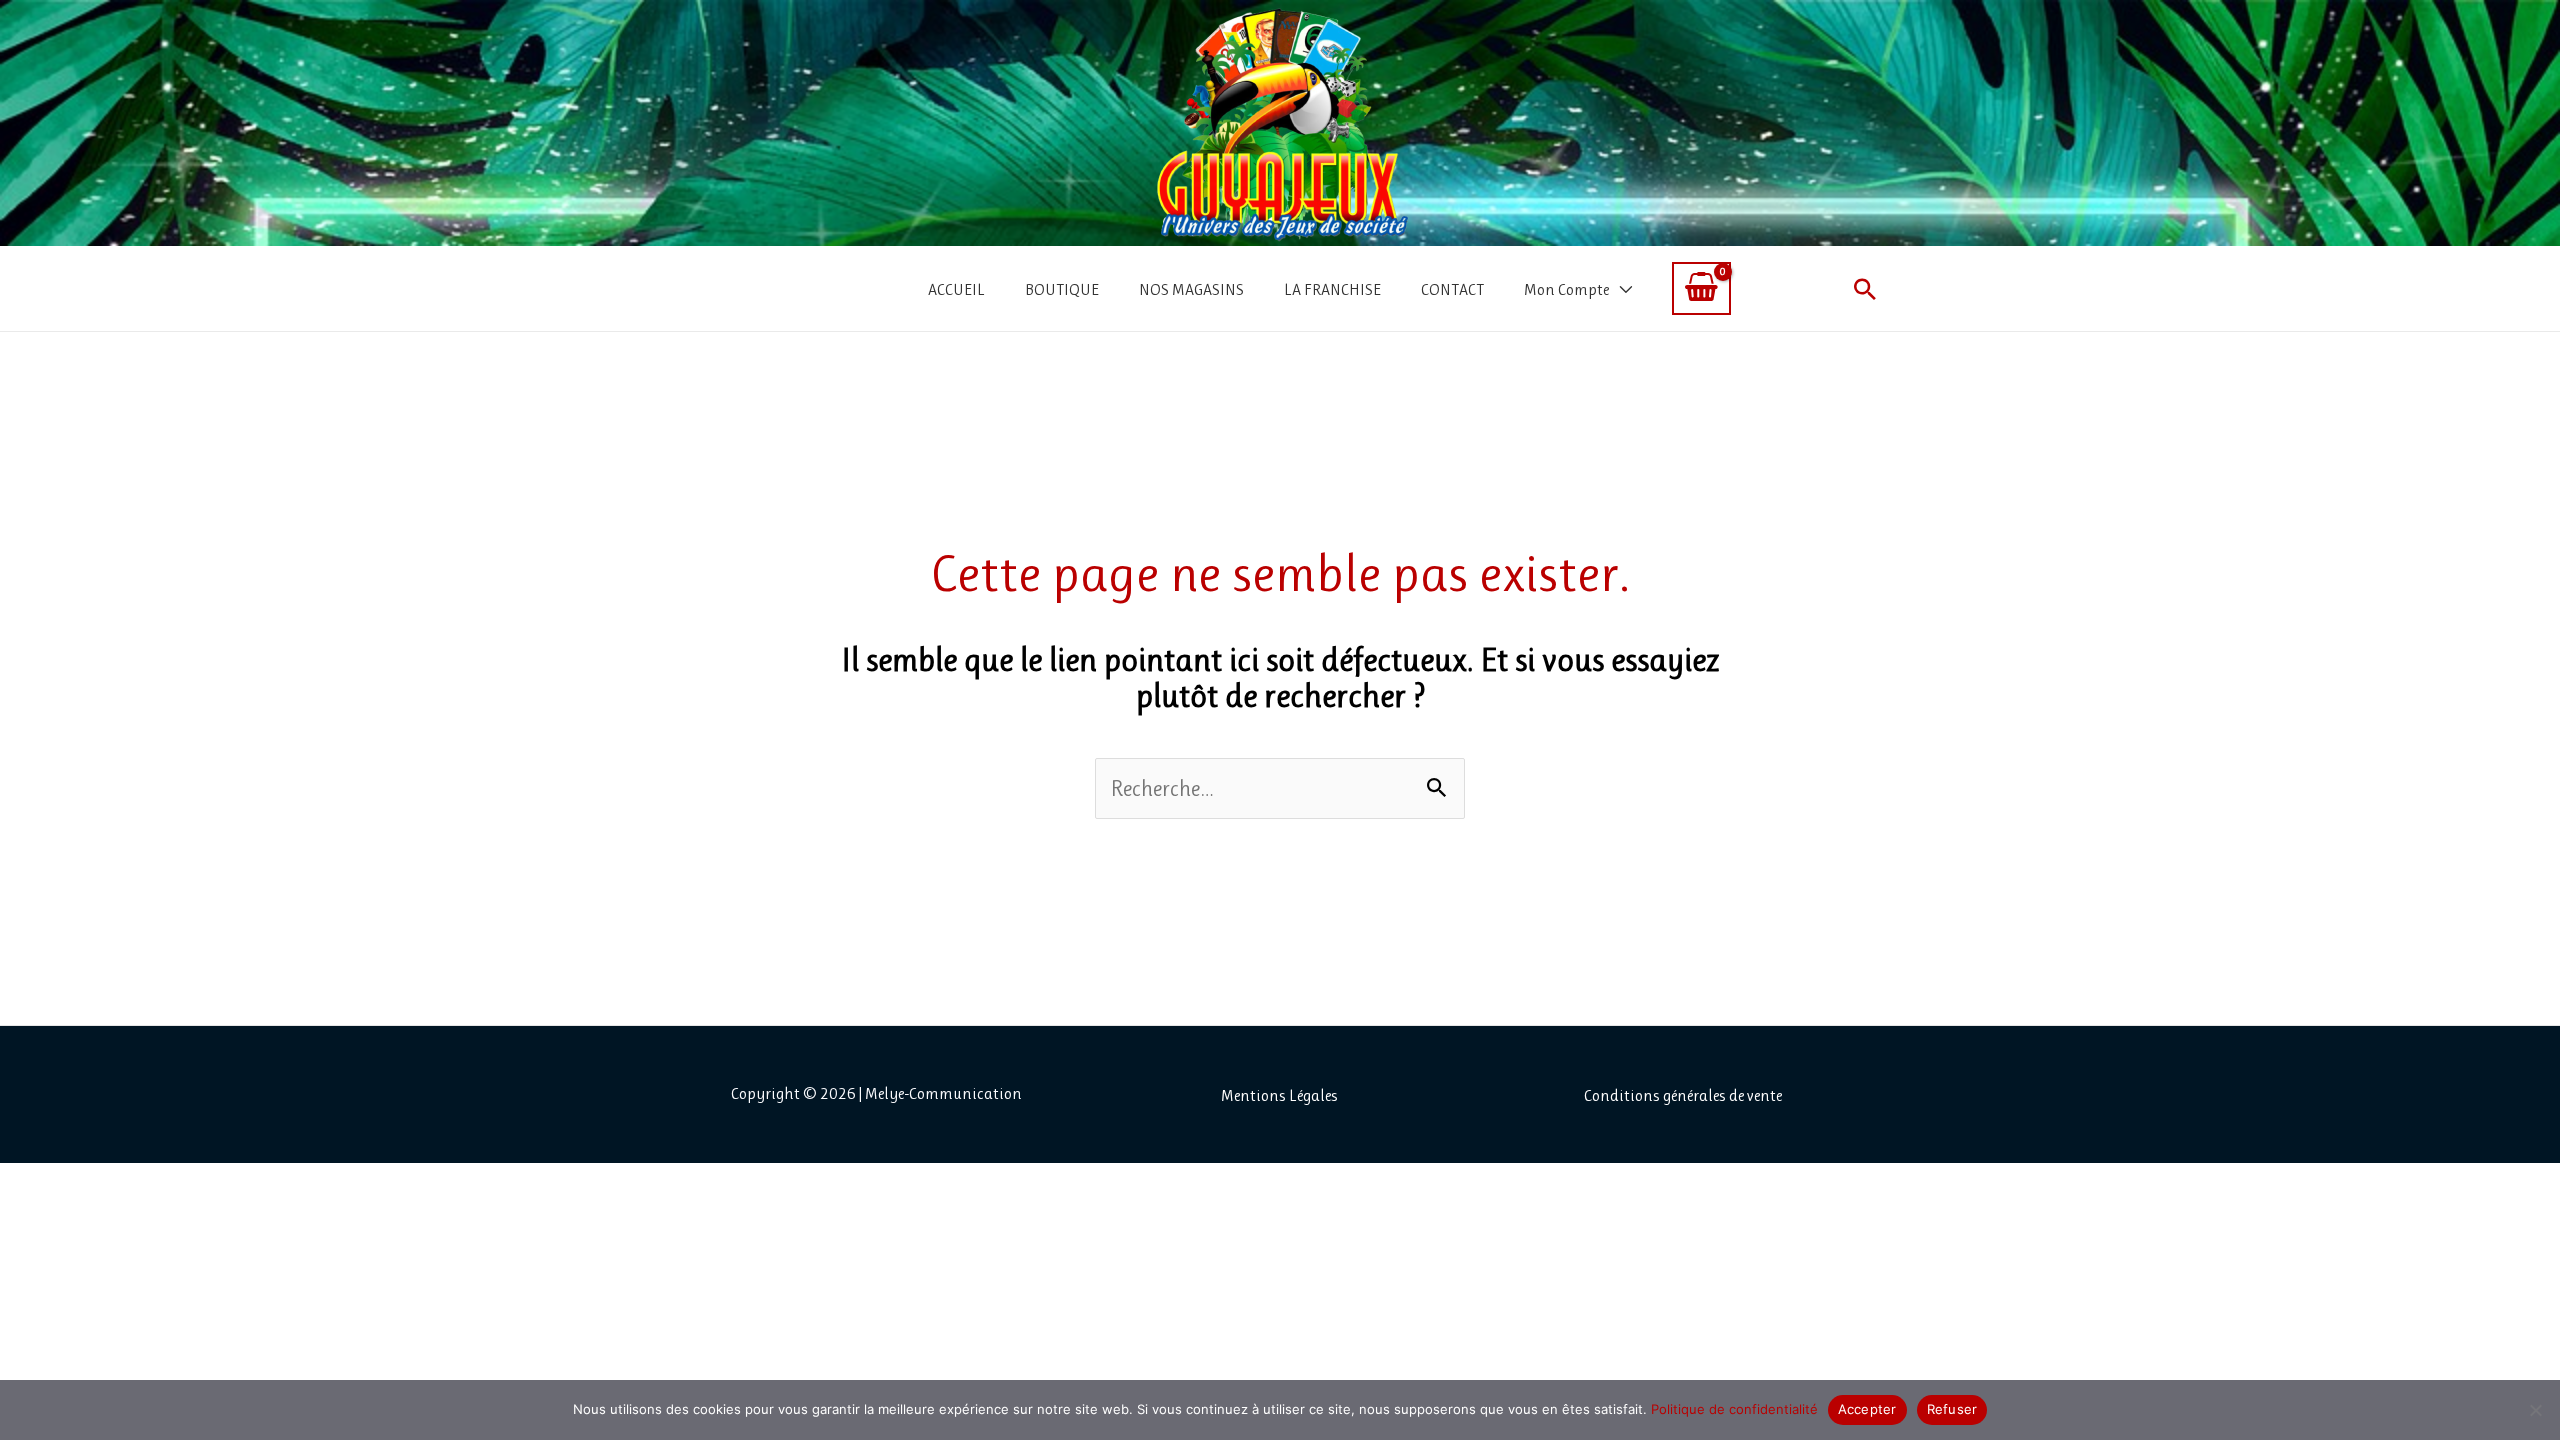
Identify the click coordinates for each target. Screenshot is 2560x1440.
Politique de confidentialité (1734, 1409)
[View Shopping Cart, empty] (1701, 288)
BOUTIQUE (1062, 289)
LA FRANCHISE (1332, 289)
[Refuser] (2535, 1410)
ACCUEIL (956, 289)
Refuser (1952, 1409)
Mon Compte (1566, 289)
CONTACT (1452, 289)
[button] (1865, 289)
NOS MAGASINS (1191, 289)
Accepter (1867, 1409)
